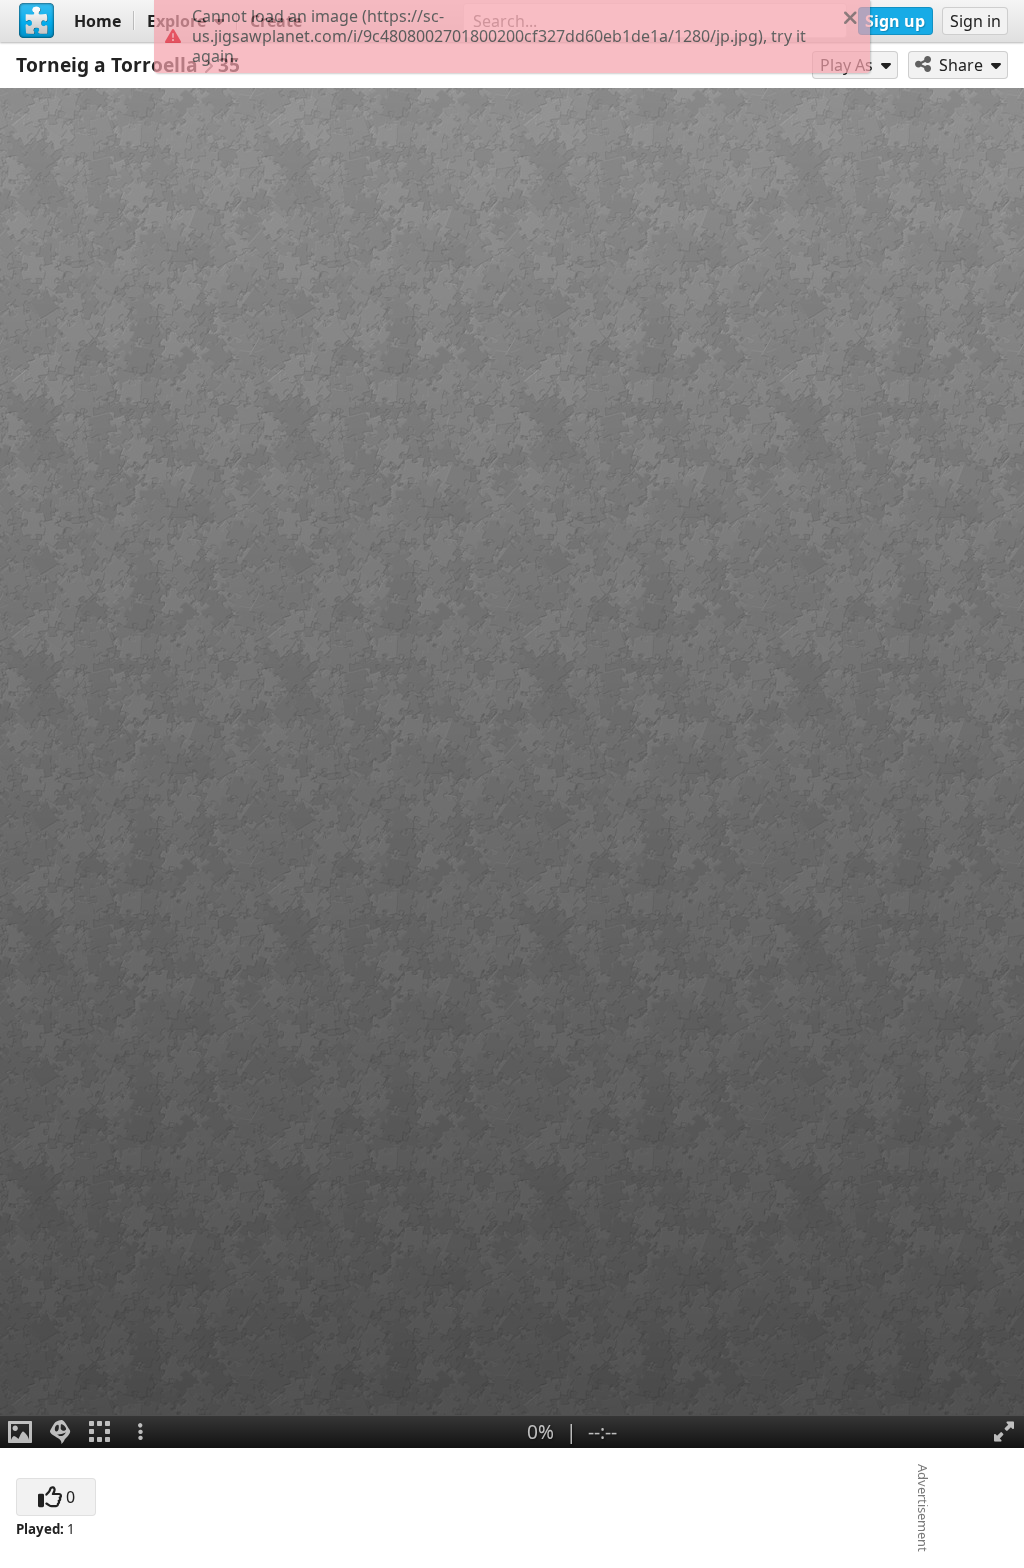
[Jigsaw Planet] (37, 21)
